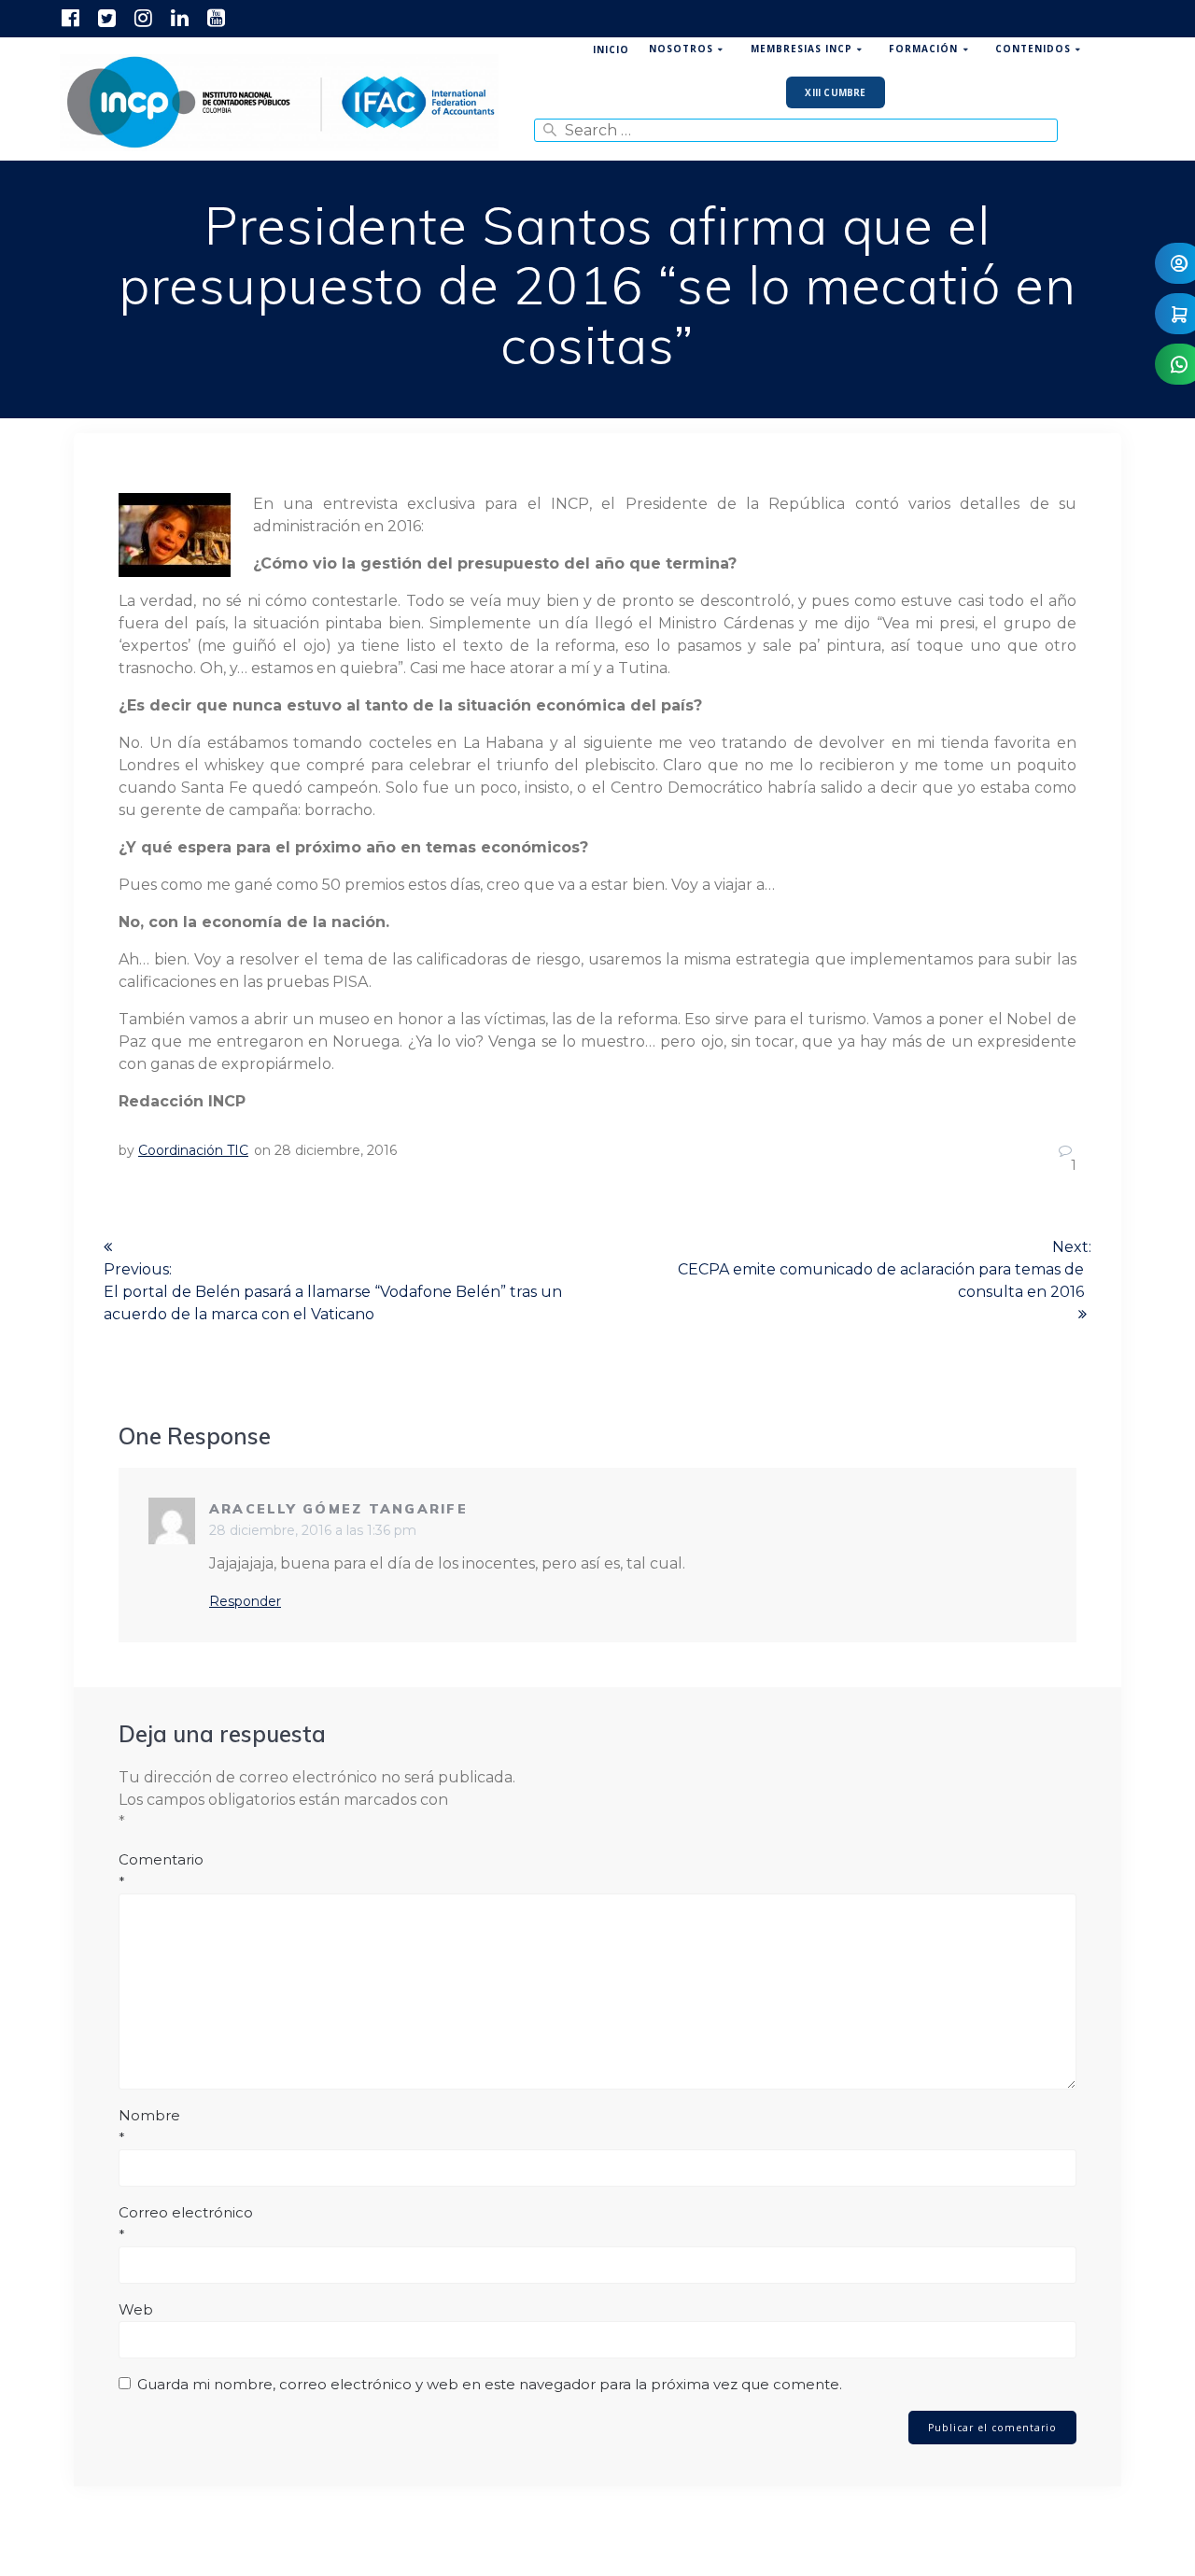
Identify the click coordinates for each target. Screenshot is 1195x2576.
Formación (923, 49)
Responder (245, 1601)
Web (136, 2309)
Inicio (611, 49)
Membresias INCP (801, 49)
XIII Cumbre (835, 92)
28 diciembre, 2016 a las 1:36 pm (313, 1530)
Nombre (149, 2126)
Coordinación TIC (193, 1150)
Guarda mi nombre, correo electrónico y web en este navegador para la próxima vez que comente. (490, 2384)
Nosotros (681, 49)
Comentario (161, 1871)
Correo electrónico (186, 2224)
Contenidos (1033, 49)
